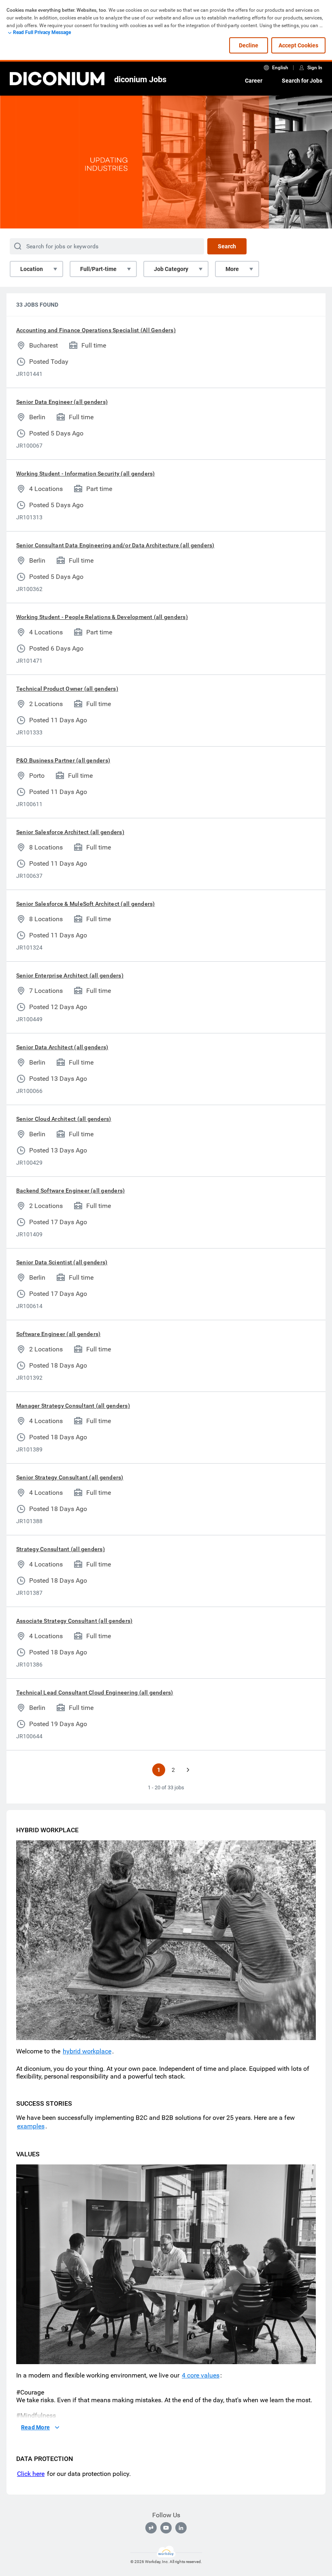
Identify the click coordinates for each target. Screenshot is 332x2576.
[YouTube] (166, 2528)
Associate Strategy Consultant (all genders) (74, 1621)
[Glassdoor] (151, 2528)
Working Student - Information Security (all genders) (85, 474)
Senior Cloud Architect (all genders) (64, 1119)
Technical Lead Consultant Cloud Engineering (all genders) (95, 1692)
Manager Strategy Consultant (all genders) (73, 1406)
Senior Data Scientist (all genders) (62, 1262)
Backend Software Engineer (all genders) (70, 1191)
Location (32, 269)
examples (31, 2126)
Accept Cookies (298, 45)
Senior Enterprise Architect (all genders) (70, 975)
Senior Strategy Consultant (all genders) (70, 1477)
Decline (249, 45)
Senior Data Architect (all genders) (62, 1047)
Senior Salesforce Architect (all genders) (70, 832)
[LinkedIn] (181, 2528)
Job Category (171, 269)
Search (227, 246)
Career (254, 81)
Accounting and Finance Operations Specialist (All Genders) (96, 330)
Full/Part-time (98, 269)
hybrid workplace (87, 2051)
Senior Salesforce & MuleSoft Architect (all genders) (85, 904)
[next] (188, 1770)
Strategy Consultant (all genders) (61, 1549)
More (232, 269)
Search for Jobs (302, 81)
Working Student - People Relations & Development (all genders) (102, 617)
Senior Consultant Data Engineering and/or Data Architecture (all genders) (115, 545)
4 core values (201, 2375)
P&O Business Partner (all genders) (63, 760)
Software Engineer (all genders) (58, 1334)
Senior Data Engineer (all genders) (62, 402)
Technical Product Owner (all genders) (67, 689)
